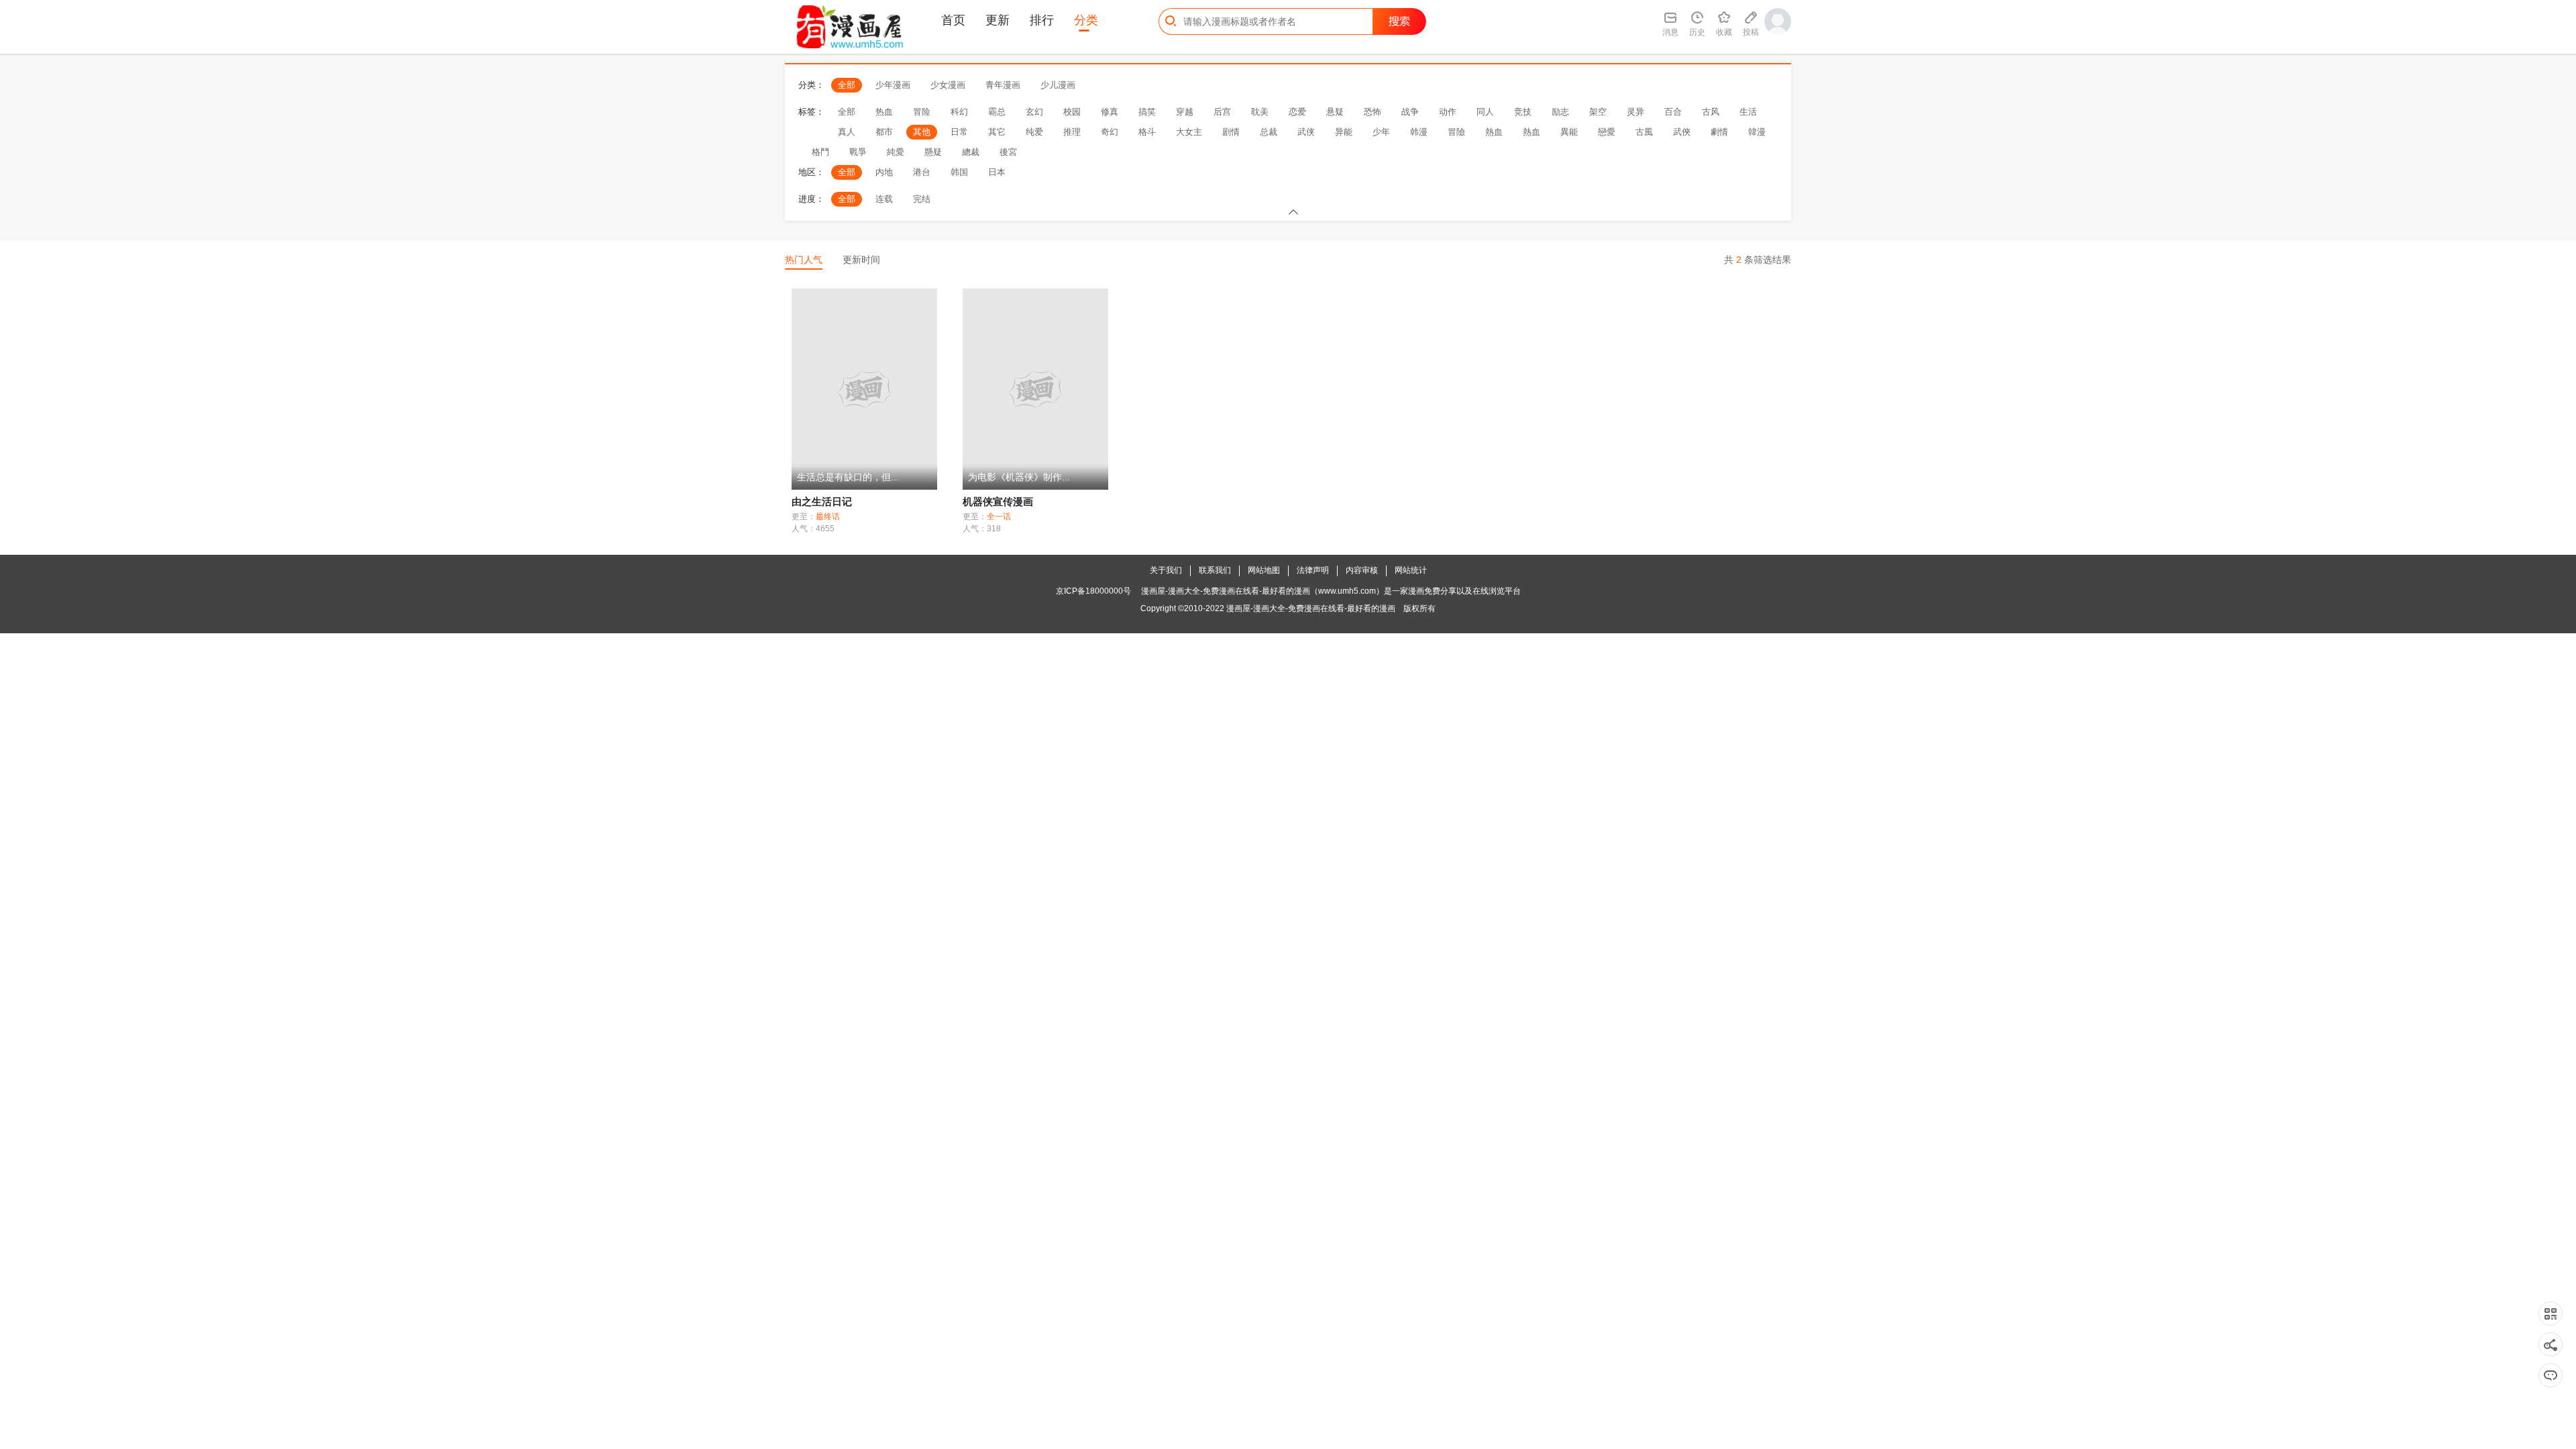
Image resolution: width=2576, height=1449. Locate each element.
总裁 (1269, 132)
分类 (1086, 20)
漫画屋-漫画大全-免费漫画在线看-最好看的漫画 (1311, 608)
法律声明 (1313, 570)
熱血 (1494, 132)
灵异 (1635, 112)
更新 (998, 20)
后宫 (1222, 112)
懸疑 (933, 152)
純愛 (896, 152)
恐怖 (1373, 112)
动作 (1448, 112)
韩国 (959, 172)
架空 (1598, 112)
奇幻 (1110, 132)
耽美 (1260, 112)
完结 (922, 199)
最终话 (828, 517)
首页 (953, 20)
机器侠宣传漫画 (998, 501)
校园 (1072, 112)
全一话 (999, 517)
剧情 (1231, 132)
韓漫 (1757, 132)
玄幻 (1034, 112)
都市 (884, 132)
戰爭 (858, 152)
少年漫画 (893, 85)
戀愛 (1607, 132)
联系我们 (1215, 570)
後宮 (1008, 152)
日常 (959, 132)
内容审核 (1362, 570)
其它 (997, 132)
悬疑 (1335, 112)
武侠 (1306, 132)
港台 (922, 172)
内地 (884, 172)
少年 (1381, 132)
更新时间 (861, 260)
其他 (922, 132)
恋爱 (1297, 112)
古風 (1644, 132)
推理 (1072, 132)
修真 (1110, 112)
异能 (1344, 132)
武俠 (1682, 132)
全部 (847, 85)
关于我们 (1166, 570)
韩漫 (1419, 132)
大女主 (1189, 132)
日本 (997, 172)
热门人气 (804, 260)
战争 (1410, 112)
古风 (1711, 112)
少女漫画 (948, 85)
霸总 (997, 112)
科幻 (959, 112)
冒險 (1456, 132)
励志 (1560, 112)
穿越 (1185, 112)
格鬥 (820, 152)
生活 (1748, 112)
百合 (1673, 112)
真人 (847, 132)
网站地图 (1264, 570)
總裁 (971, 152)
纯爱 (1034, 132)
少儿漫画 (1058, 85)
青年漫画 (1003, 85)
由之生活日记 (822, 501)
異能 (1569, 132)
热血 (884, 112)
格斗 (1147, 132)
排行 (1042, 20)
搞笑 (1147, 112)
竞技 (1523, 112)
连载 (884, 199)
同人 (1485, 112)
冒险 (922, 112)
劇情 (1719, 132)
